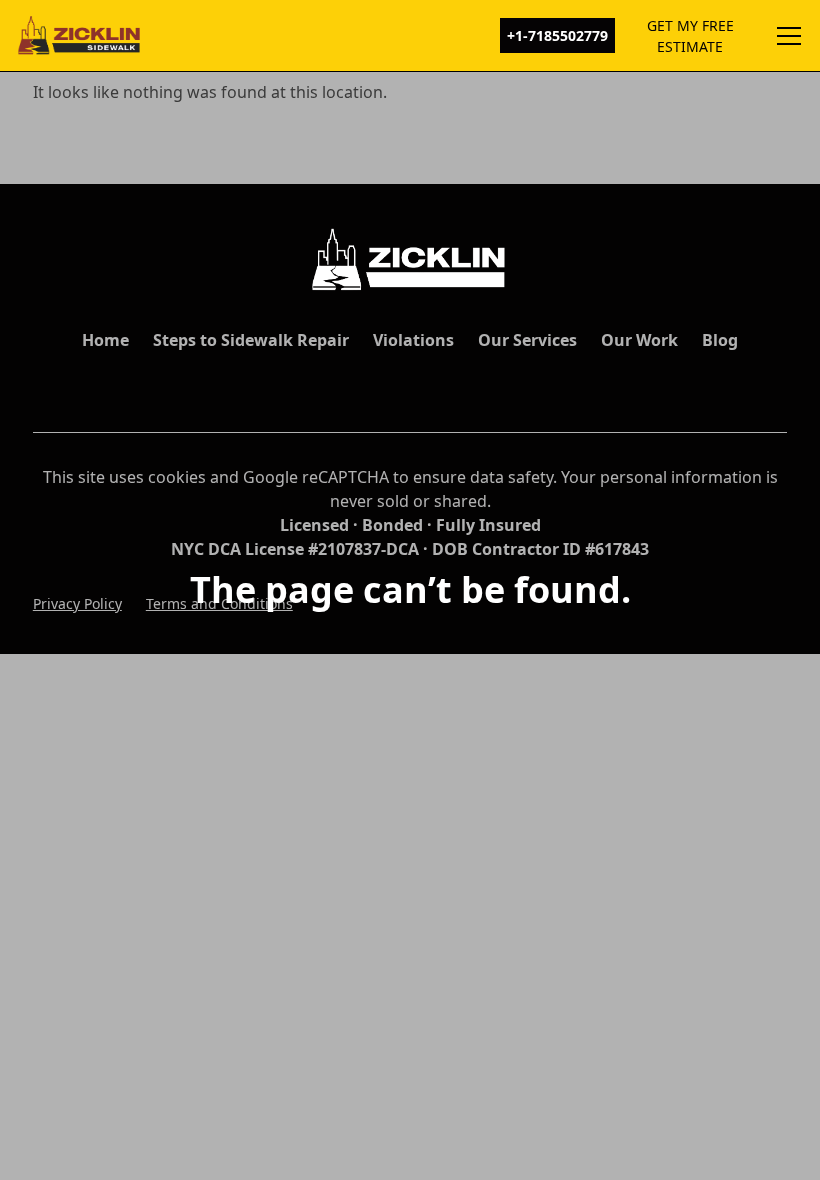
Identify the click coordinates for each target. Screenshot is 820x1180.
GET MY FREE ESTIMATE (690, 36)
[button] (785, 36)
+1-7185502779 (557, 35)
